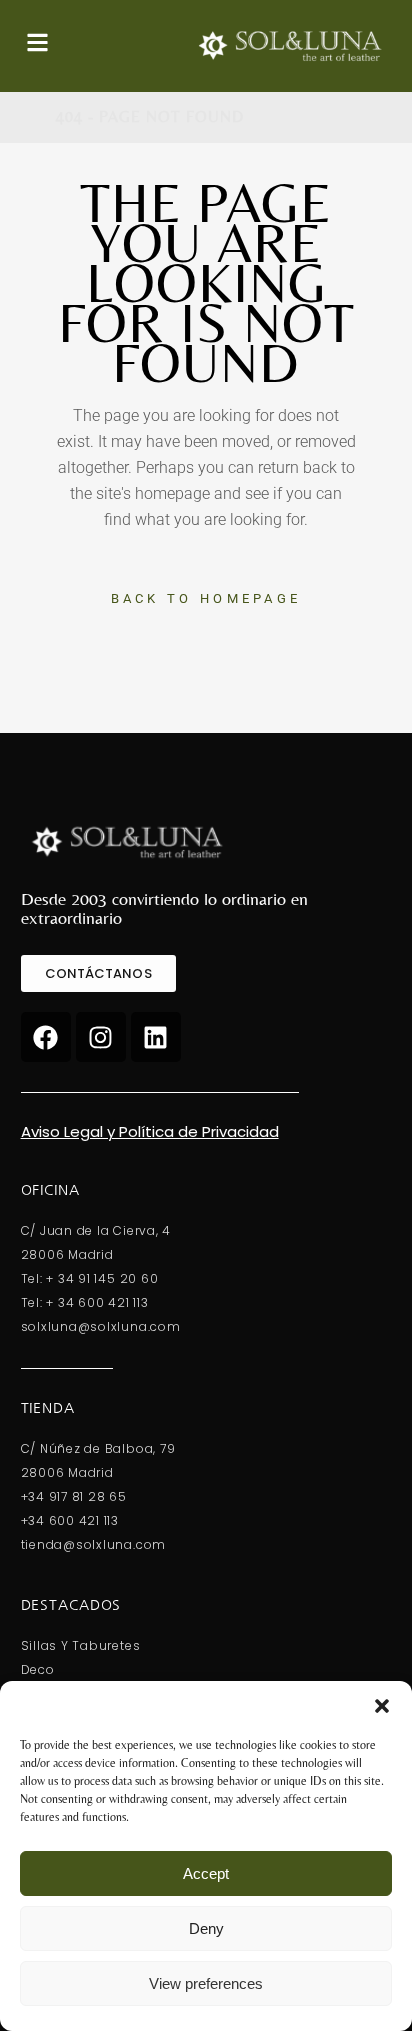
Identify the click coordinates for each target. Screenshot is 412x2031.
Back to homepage (206, 598)
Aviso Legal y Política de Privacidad (150, 1131)
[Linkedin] (156, 1037)
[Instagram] (101, 1037)
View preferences (206, 1983)
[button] (382, 1706)
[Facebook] (46, 1037)
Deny (206, 1928)
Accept (206, 1873)
